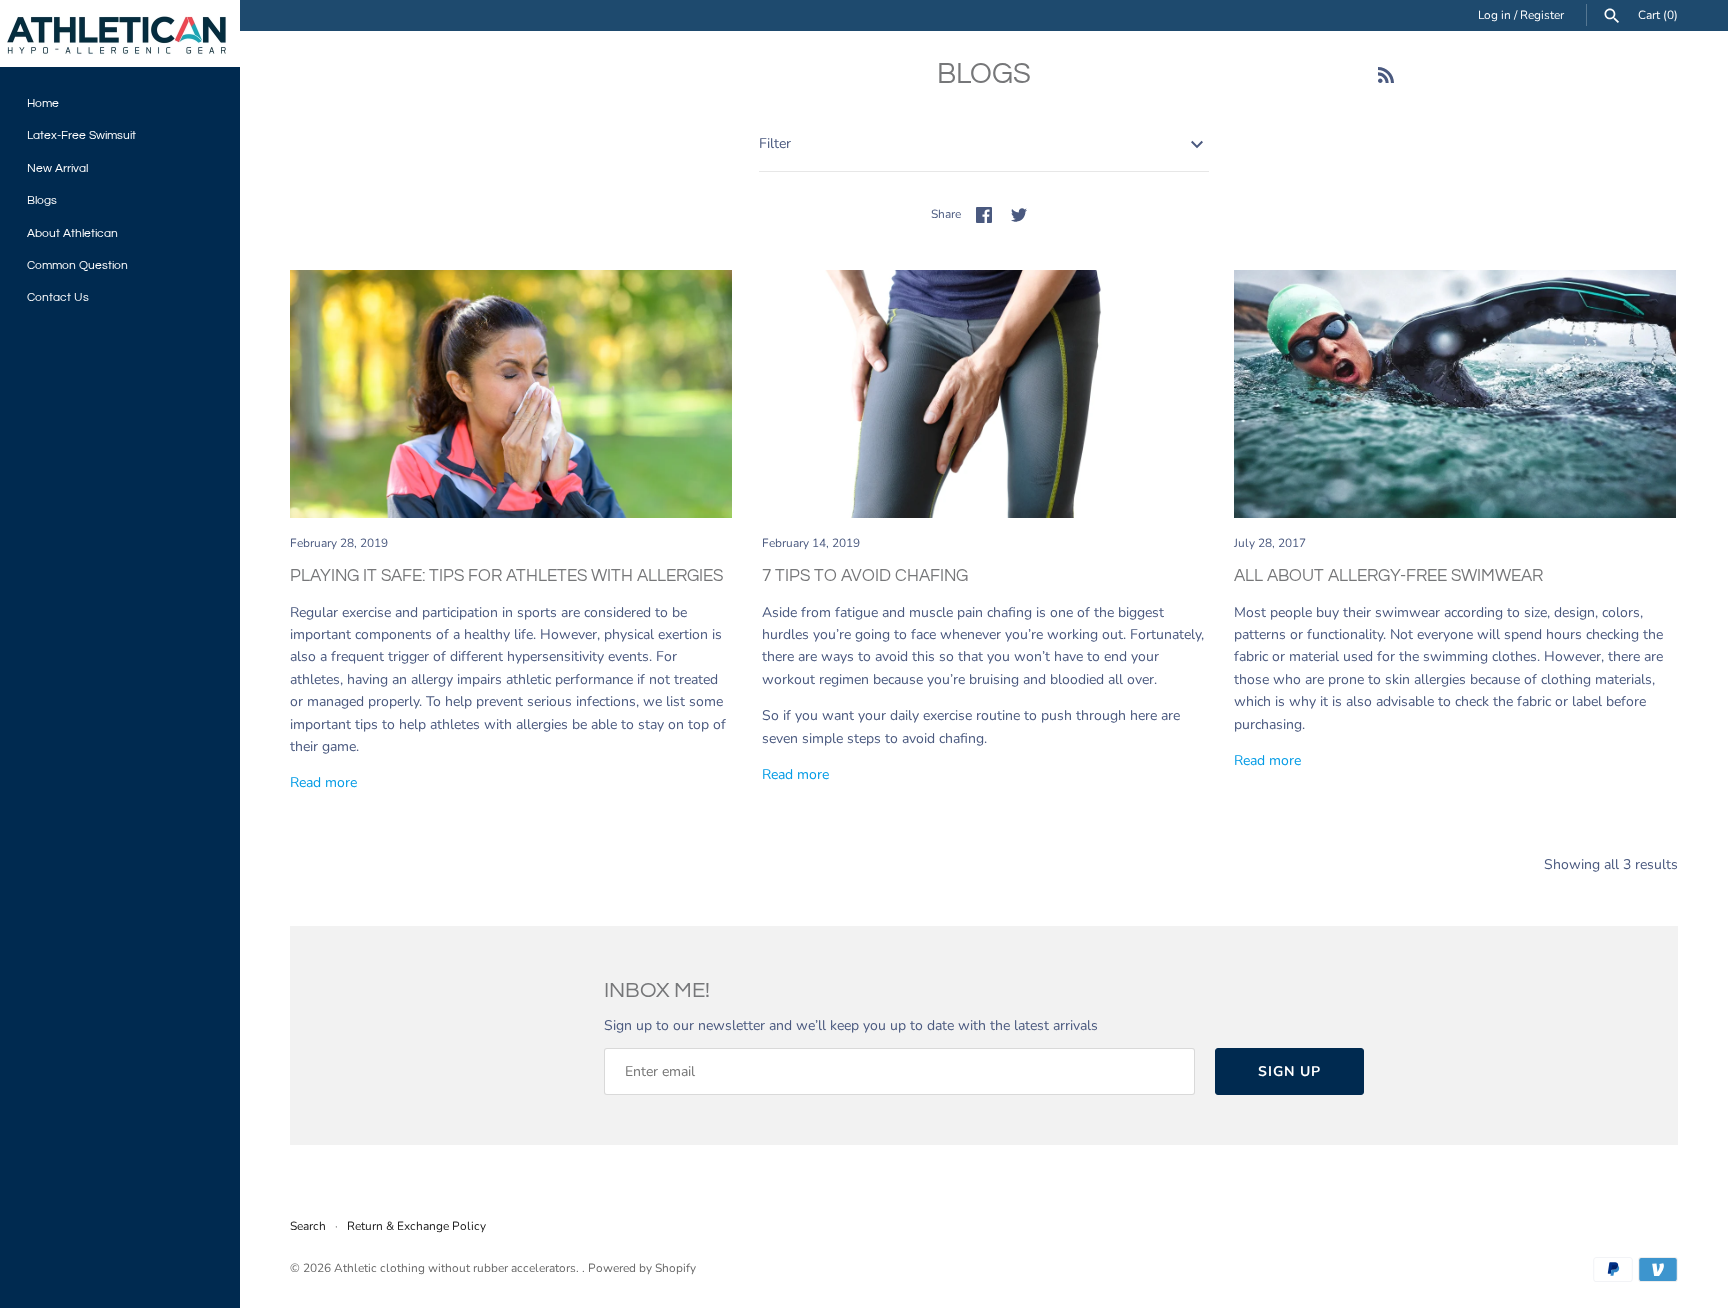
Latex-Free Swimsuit (81, 135)
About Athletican (72, 233)
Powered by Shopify (642, 1268)
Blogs (42, 200)
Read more (323, 782)
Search (308, 1226)
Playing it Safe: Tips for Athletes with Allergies (506, 576)
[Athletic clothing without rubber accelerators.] (120, 33)
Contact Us (58, 297)
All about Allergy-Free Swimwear (1388, 576)
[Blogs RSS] (1386, 77)
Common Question (77, 265)
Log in (1494, 15)
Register (1542, 15)
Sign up (1289, 1071)
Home (43, 103)
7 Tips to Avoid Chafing (865, 576)
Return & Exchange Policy (416, 1226)
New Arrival (57, 168)
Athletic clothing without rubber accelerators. (458, 1268)
